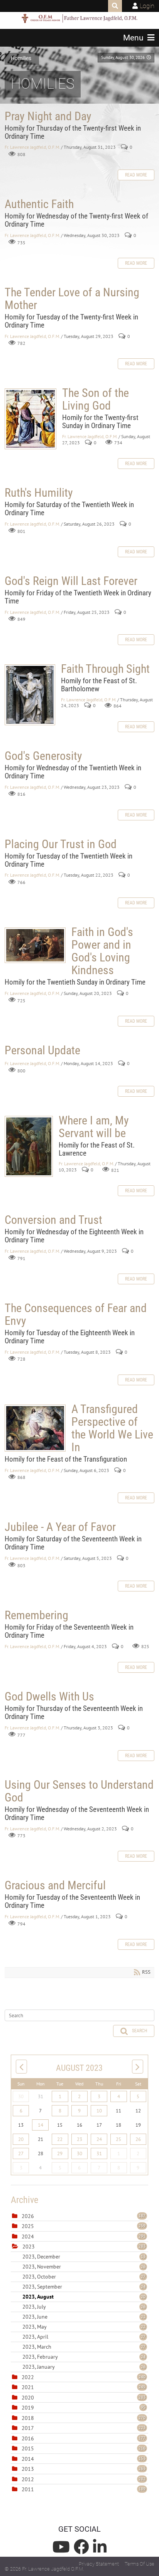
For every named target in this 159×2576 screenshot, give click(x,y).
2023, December (84, 2257)
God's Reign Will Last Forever (71, 581)
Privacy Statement (99, 2564)
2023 (29, 2247)
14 (41, 2125)
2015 (28, 2448)
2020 (28, 2398)
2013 (28, 2469)
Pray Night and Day (48, 116)
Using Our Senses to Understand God (79, 1791)
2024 (28, 2237)
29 (60, 2153)
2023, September (84, 2287)
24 (99, 2139)
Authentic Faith (39, 204)
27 (21, 2153)
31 (99, 2153)
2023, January (84, 2367)
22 (60, 2139)
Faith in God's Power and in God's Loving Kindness (35, 945)
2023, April (84, 2337)
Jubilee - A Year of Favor (60, 1527)
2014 (28, 2459)
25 (118, 2139)
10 (99, 2111)
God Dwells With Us (49, 1696)
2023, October (84, 2277)
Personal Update (42, 1050)
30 (21, 2096)
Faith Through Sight (30, 695)
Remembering (36, 1615)
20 (21, 2139)
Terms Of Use (140, 2564)
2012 (28, 2479)
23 (79, 2139)
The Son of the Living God (30, 419)
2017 (28, 2428)
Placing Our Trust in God (61, 844)
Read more (136, 175)
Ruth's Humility (39, 493)
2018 (28, 2418)
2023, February (84, 2357)
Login (147, 6)
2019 (28, 2408)
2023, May (84, 2327)
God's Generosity (43, 756)
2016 (28, 2438)
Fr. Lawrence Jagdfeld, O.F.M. (32, 147)
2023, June (84, 2317)
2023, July (84, 2307)
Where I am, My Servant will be (29, 1146)
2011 (28, 2489)
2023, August (84, 2297)
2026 (28, 2216)
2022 (28, 2377)
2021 (28, 2387)
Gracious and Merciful (55, 1885)
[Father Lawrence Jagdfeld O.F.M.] (79, 18)
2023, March (84, 2347)
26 (138, 2139)
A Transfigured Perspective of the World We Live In (35, 1428)
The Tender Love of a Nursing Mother (72, 299)
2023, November (84, 2267)
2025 (28, 2226)
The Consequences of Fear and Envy (76, 1314)
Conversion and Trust (53, 1220)
